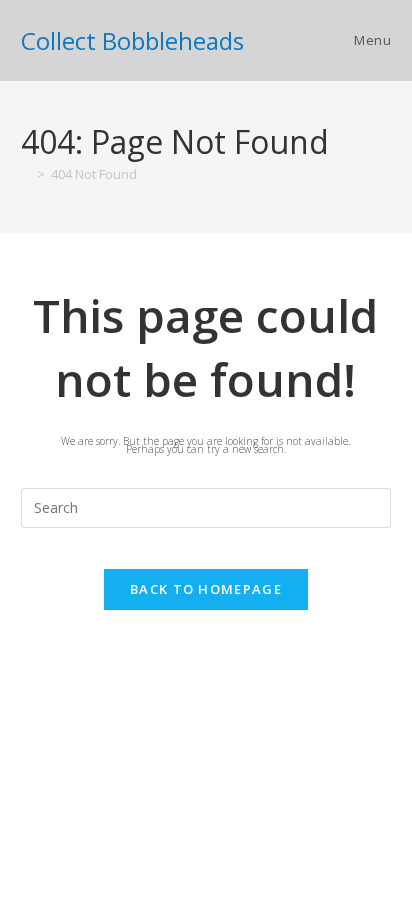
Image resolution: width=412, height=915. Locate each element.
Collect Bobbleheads (132, 40)
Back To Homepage (206, 589)
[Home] (26, 174)
